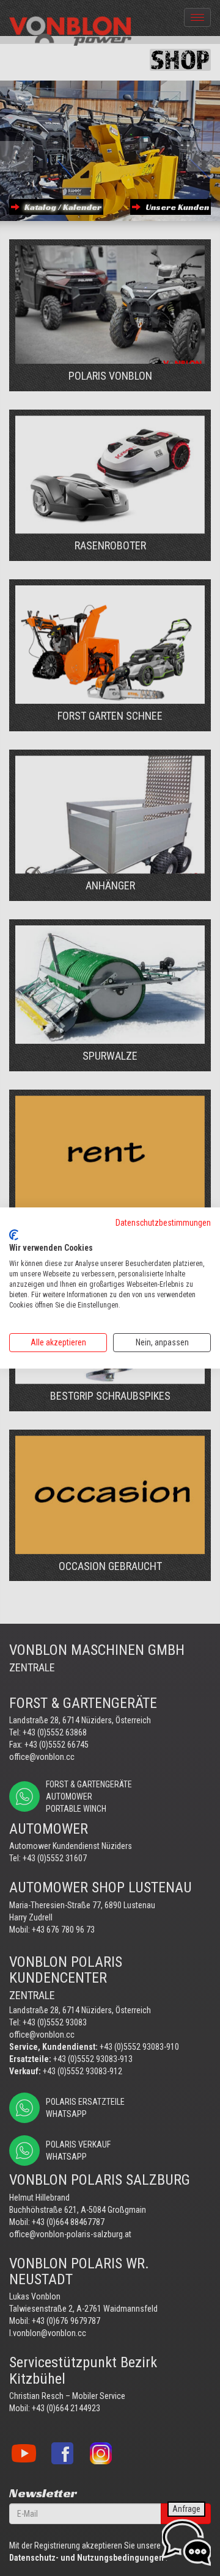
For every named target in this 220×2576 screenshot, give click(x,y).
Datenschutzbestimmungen (163, 1223)
